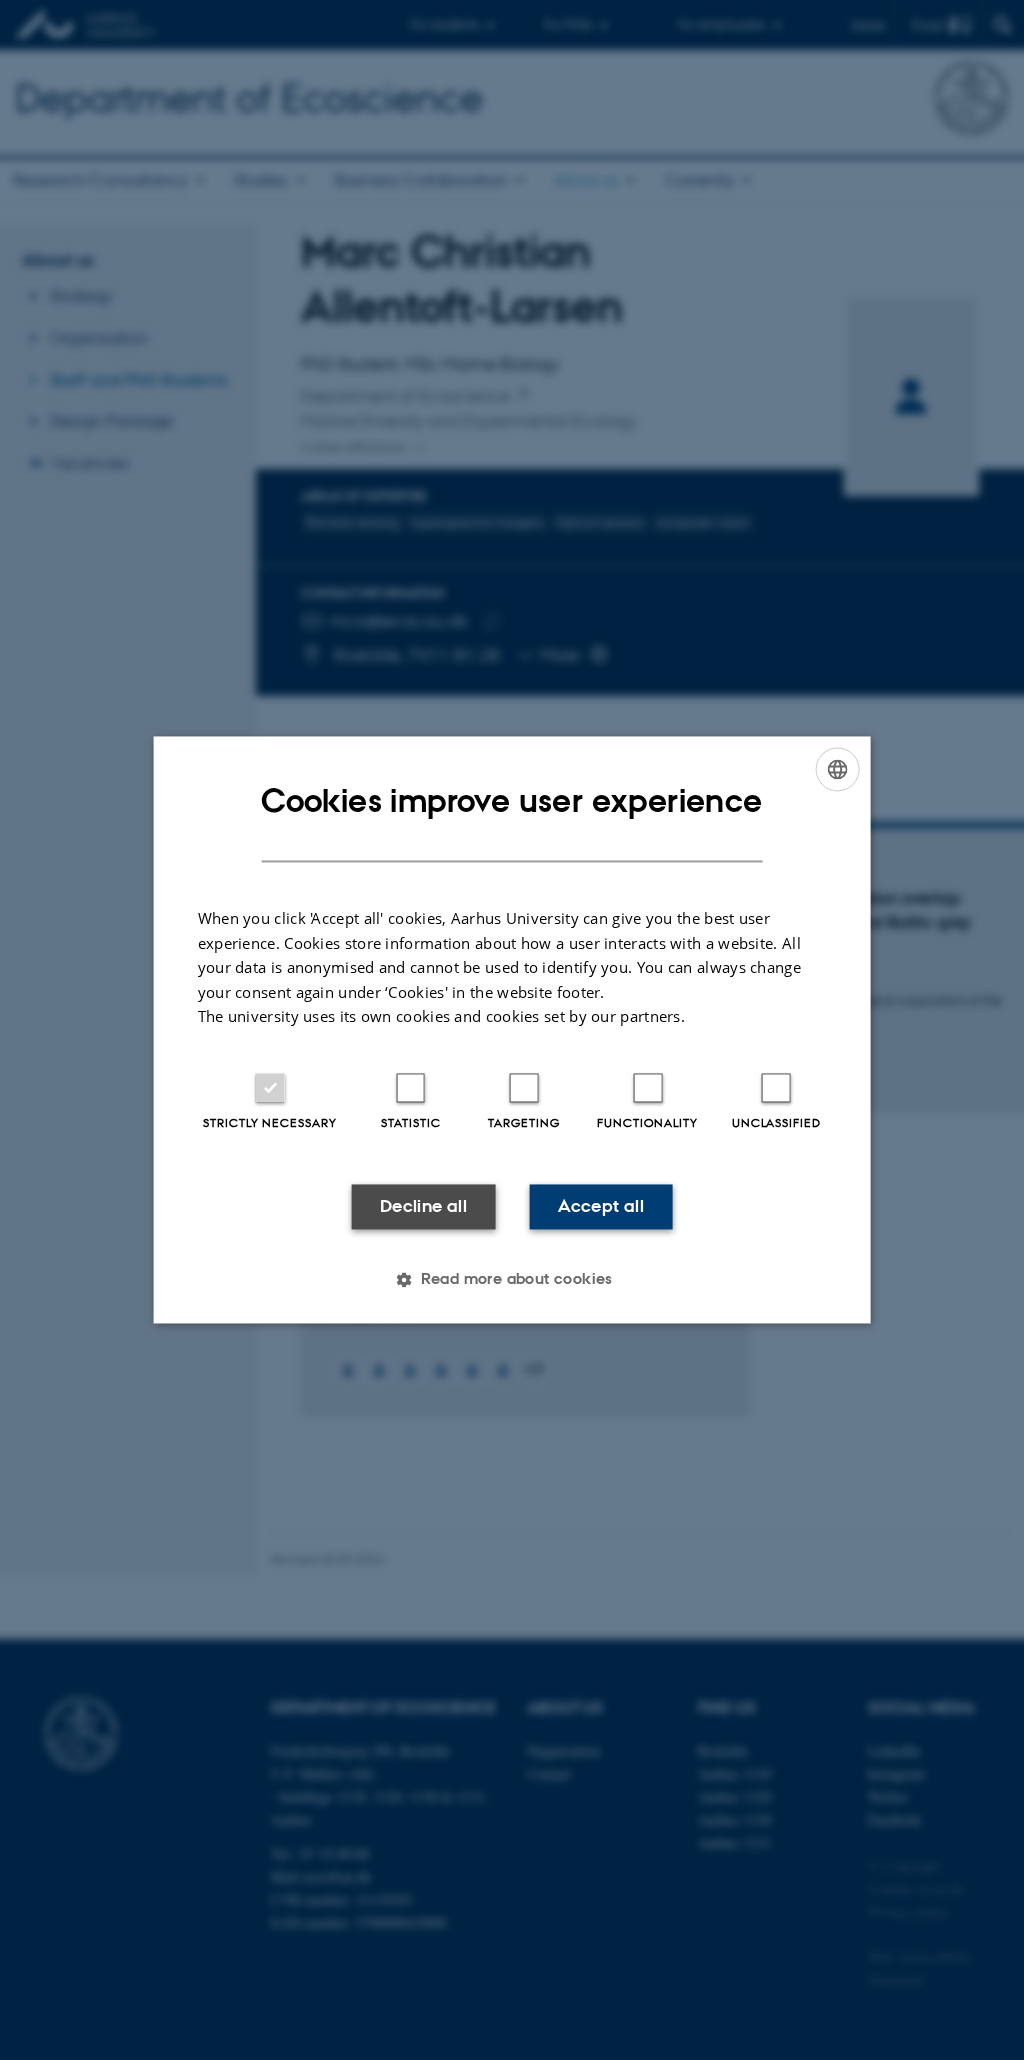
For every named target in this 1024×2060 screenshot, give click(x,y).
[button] (512, 1280)
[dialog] (512, 1029)
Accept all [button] (601, 1206)
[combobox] (837, 769)
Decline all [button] (423, 1206)
